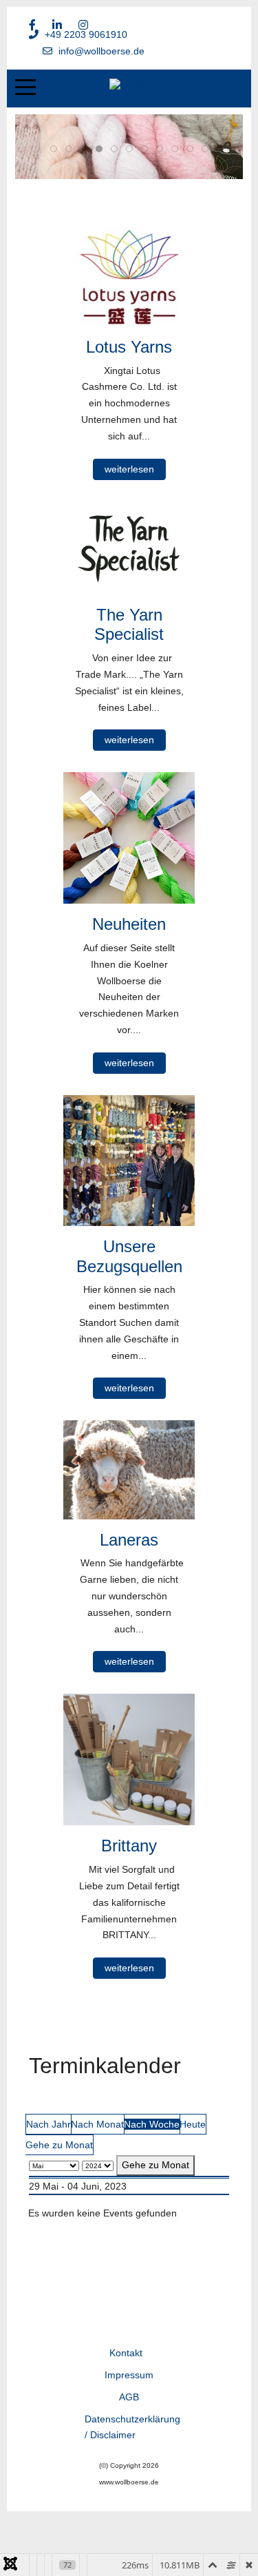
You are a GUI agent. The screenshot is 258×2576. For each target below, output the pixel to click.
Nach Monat (97, 2124)
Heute (193, 2124)
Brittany (129, 1846)
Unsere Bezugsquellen (129, 1256)
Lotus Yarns (129, 347)
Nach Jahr (49, 2124)
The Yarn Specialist (129, 625)
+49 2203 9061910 (86, 34)
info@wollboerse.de (101, 51)
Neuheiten (129, 924)
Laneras (129, 1540)
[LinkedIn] (57, 25)
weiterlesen (129, 469)
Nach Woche (152, 2124)
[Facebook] (32, 25)
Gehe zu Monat (59, 2145)
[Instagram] (83, 25)
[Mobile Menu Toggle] (25, 87)
